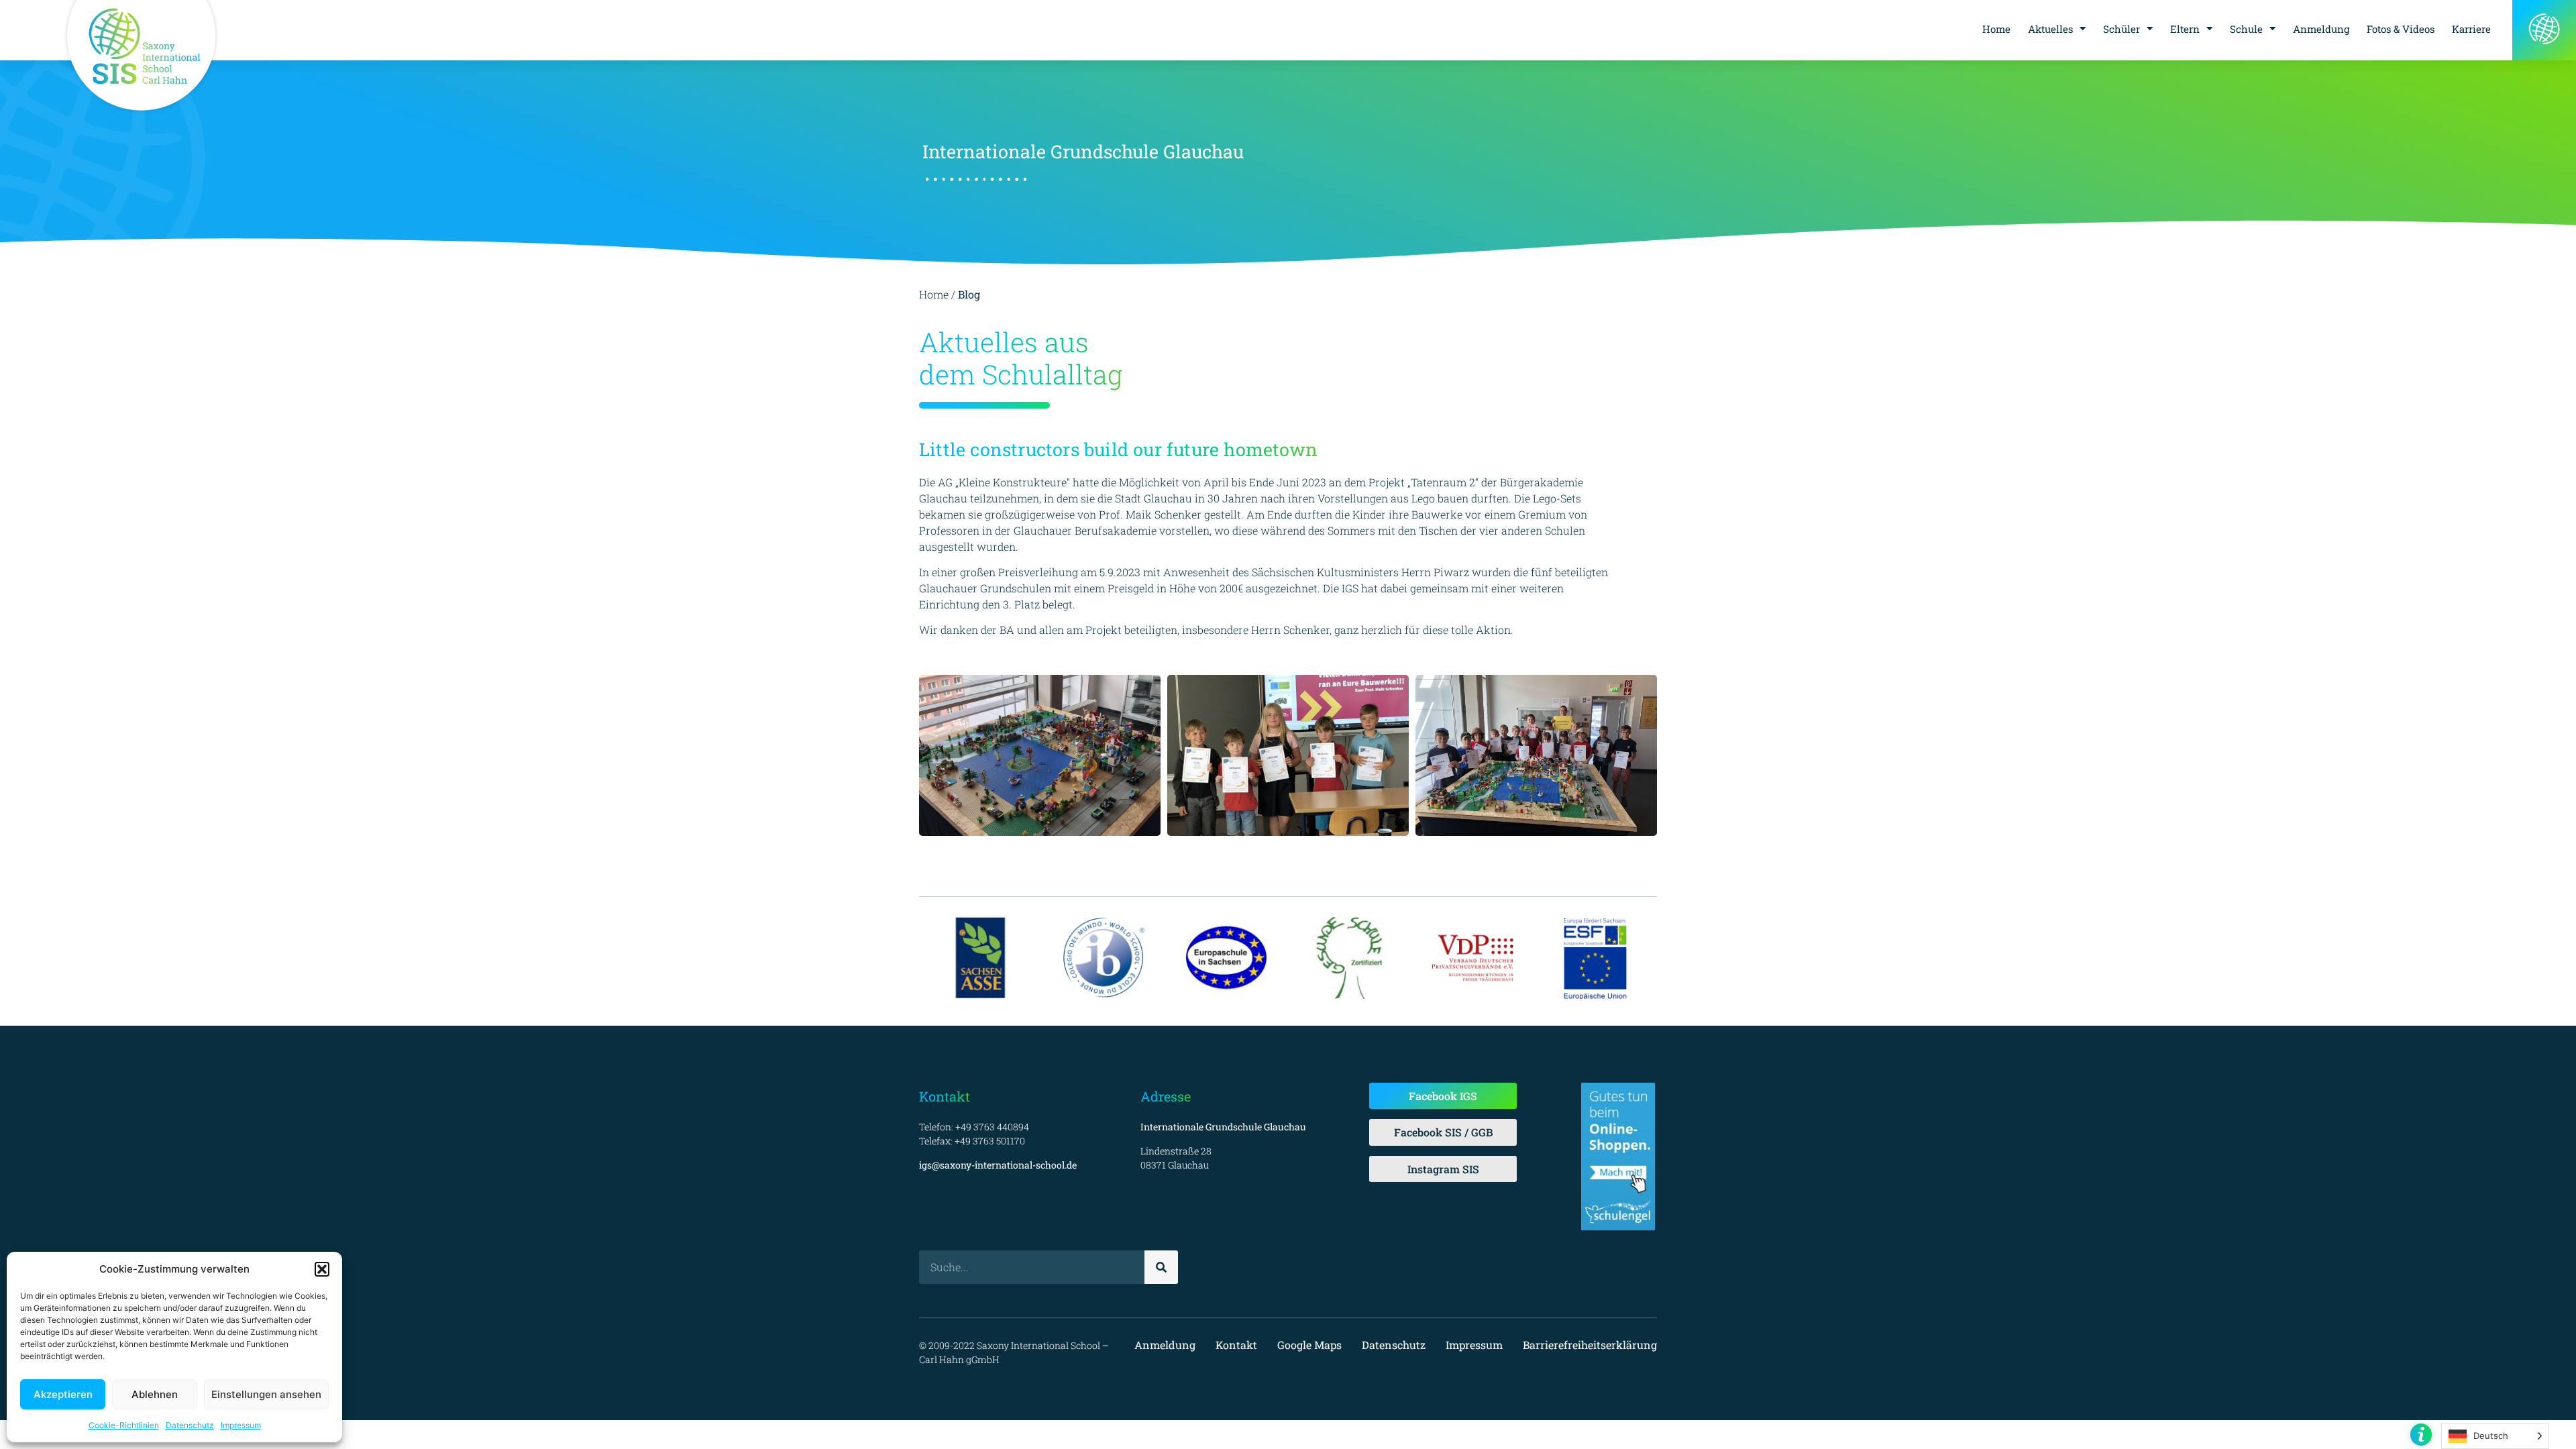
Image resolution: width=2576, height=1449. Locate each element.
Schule (2246, 29)
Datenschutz (190, 1425)
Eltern (2185, 29)
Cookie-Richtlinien (124, 1425)
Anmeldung (2321, 29)
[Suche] (1161, 1267)
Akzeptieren (63, 1394)
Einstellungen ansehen (266, 1394)
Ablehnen (155, 1394)
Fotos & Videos (2401, 29)
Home (1996, 29)
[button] (322, 1269)
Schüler (2122, 29)
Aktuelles (2050, 29)
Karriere (2471, 29)
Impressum (241, 1425)
